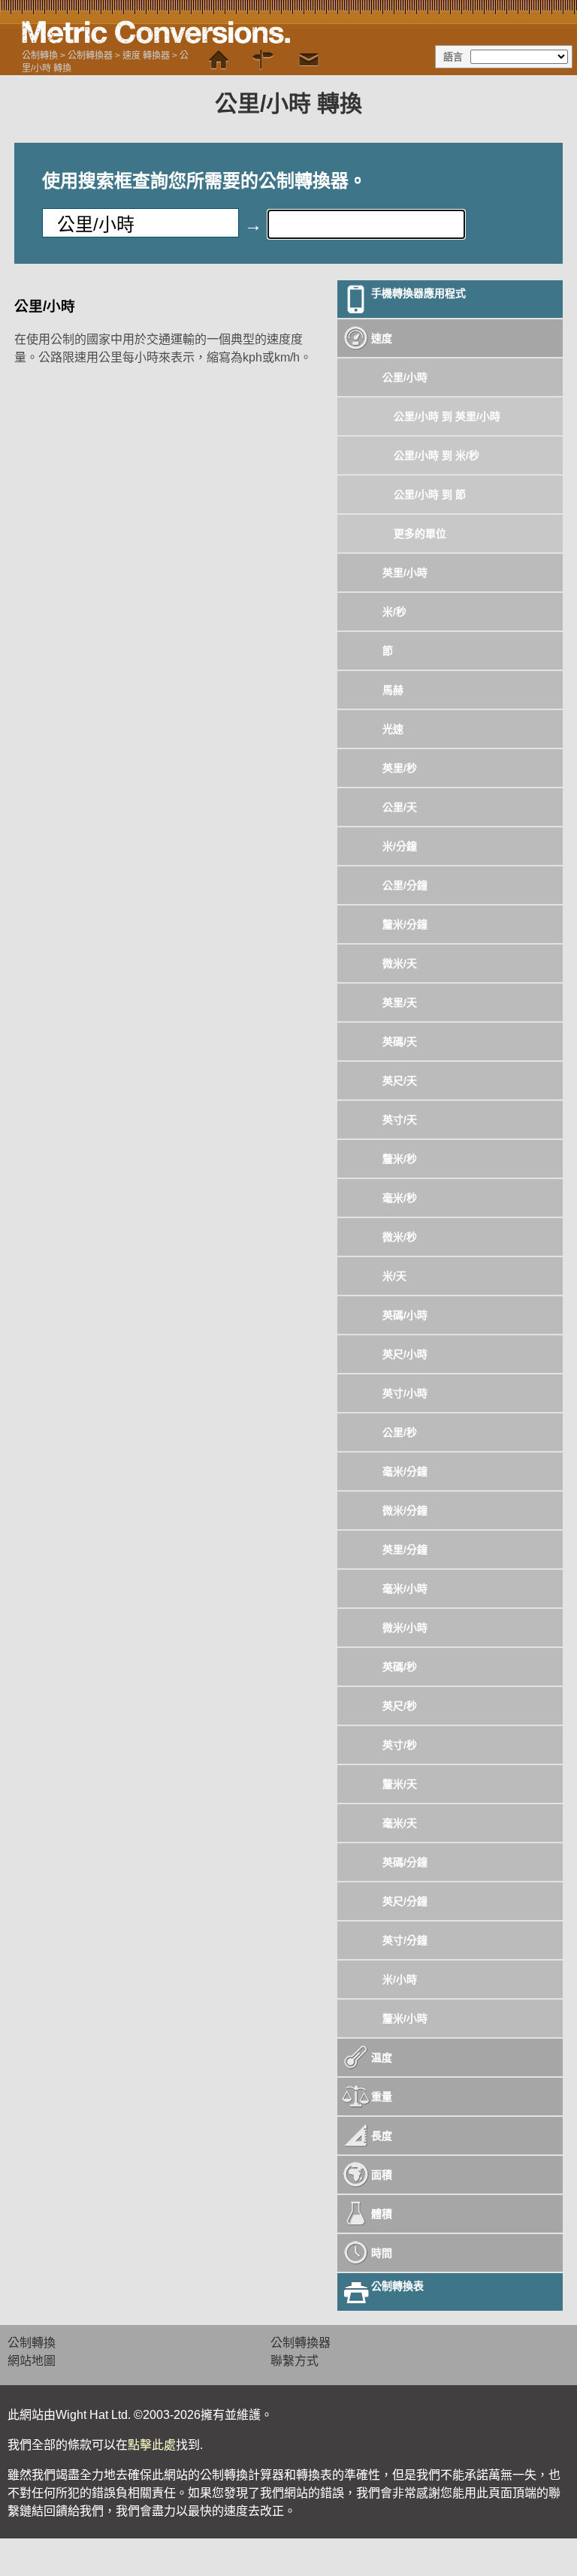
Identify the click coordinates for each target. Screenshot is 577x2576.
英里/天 (400, 1002)
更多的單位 (420, 534)
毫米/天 (400, 1823)
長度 (382, 2136)
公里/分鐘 (405, 885)
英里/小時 (405, 573)
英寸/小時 (405, 1393)
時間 (382, 2253)
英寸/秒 (400, 1745)
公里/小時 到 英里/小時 (447, 416)
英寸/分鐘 (405, 1940)
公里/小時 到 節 (430, 494)
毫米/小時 (405, 1589)
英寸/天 (400, 1120)
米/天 (394, 1276)
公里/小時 (405, 377)
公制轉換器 (90, 56)
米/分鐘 (400, 846)
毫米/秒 (400, 1198)
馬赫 (393, 690)
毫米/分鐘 (405, 1471)
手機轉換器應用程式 (418, 293)
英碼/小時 (405, 1315)
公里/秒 (400, 1432)
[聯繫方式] (309, 60)
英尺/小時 (405, 1354)
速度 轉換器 (146, 56)
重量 (382, 2097)
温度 (382, 2057)
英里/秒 (400, 768)
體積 (382, 2214)
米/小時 (400, 1979)
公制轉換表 (397, 2286)
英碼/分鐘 (405, 1862)
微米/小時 (405, 1628)
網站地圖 (32, 2361)
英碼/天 (400, 1042)
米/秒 (394, 612)
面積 (382, 2175)
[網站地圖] (264, 60)
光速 (393, 729)
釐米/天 (400, 1784)
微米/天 (400, 963)
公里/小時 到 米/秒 (437, 455)
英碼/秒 (400, 1667)
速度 (382, 338)
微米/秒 (400, 1237)
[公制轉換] (219, 60)
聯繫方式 (295, 2361)
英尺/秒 (400, 1706)
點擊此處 (152, 2445)
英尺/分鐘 (405, 1901)
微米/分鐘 (405, 1510)
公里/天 (400, 807)
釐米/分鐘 (405, 924)
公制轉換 (40, 56)
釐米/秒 (400, 1159)
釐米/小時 (405, 2018)
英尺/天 (400, 1081)
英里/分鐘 (405, 1550)
